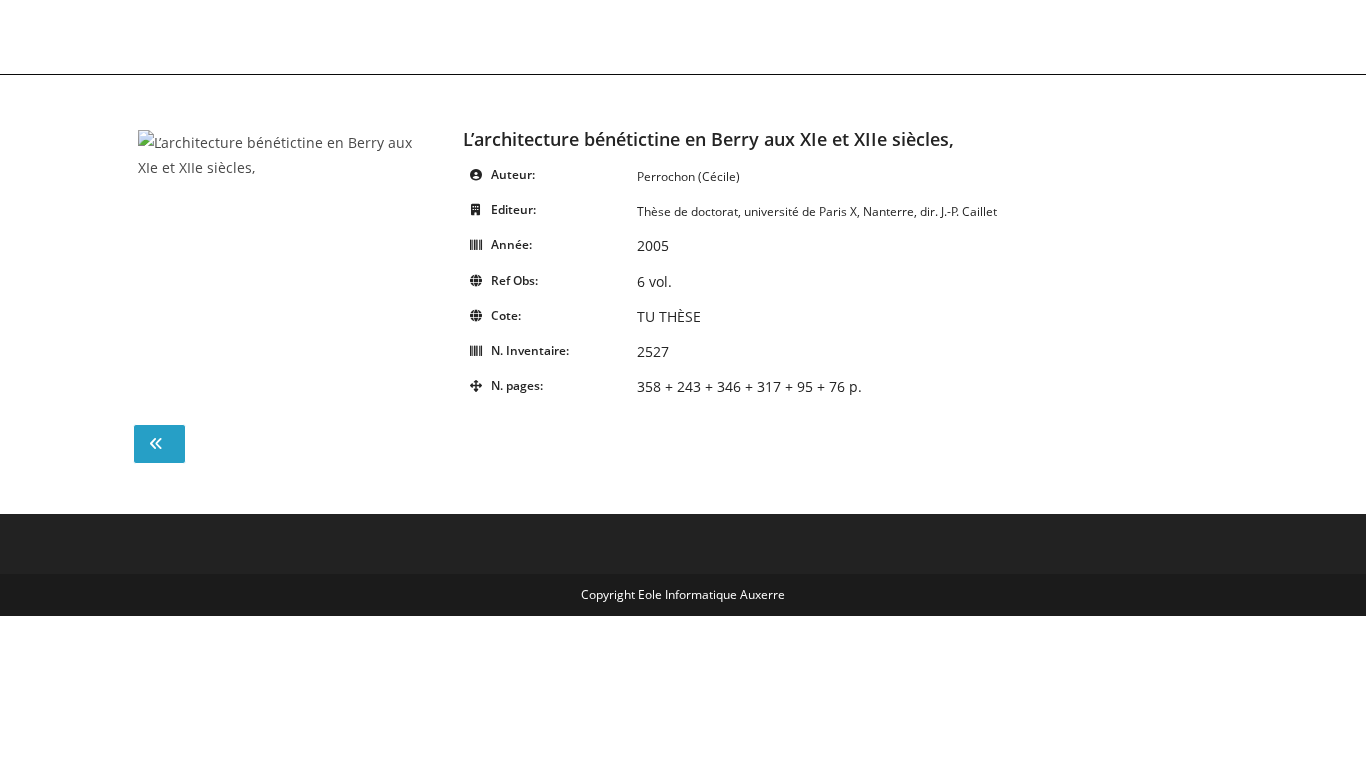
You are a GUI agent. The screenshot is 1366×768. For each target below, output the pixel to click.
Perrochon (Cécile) (688, 176)
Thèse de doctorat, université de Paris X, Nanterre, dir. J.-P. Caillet (817, 211)
